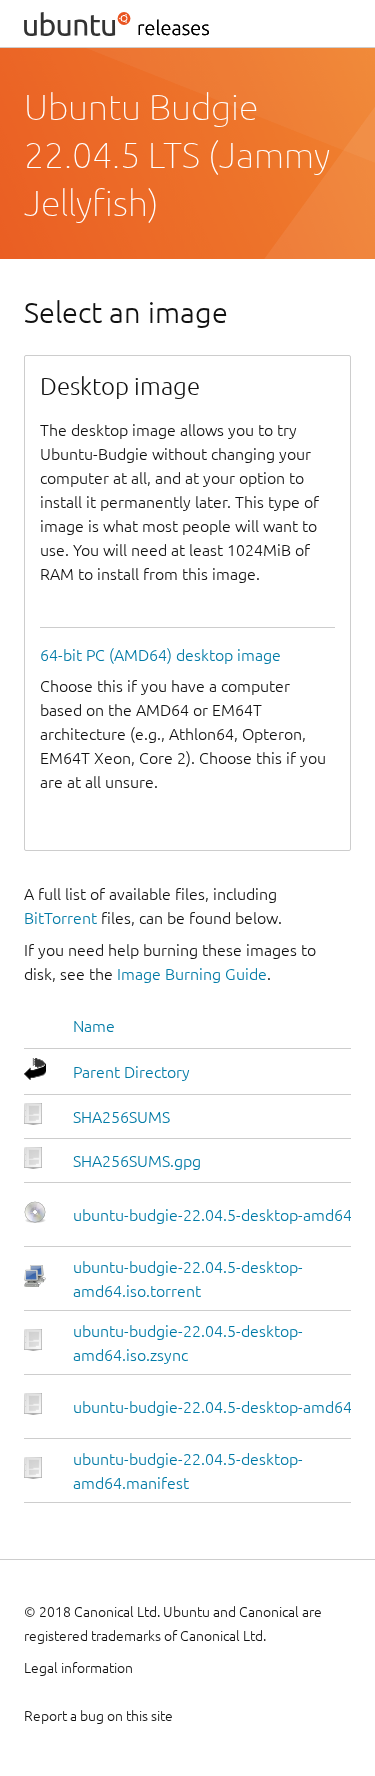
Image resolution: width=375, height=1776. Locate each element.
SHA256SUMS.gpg (137, 1161)
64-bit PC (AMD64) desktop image (160, 655)
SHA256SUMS (121, 1117)
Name (94, 1026)
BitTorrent (60, 918)
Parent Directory (131, 1072)
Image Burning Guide (192, 974)
